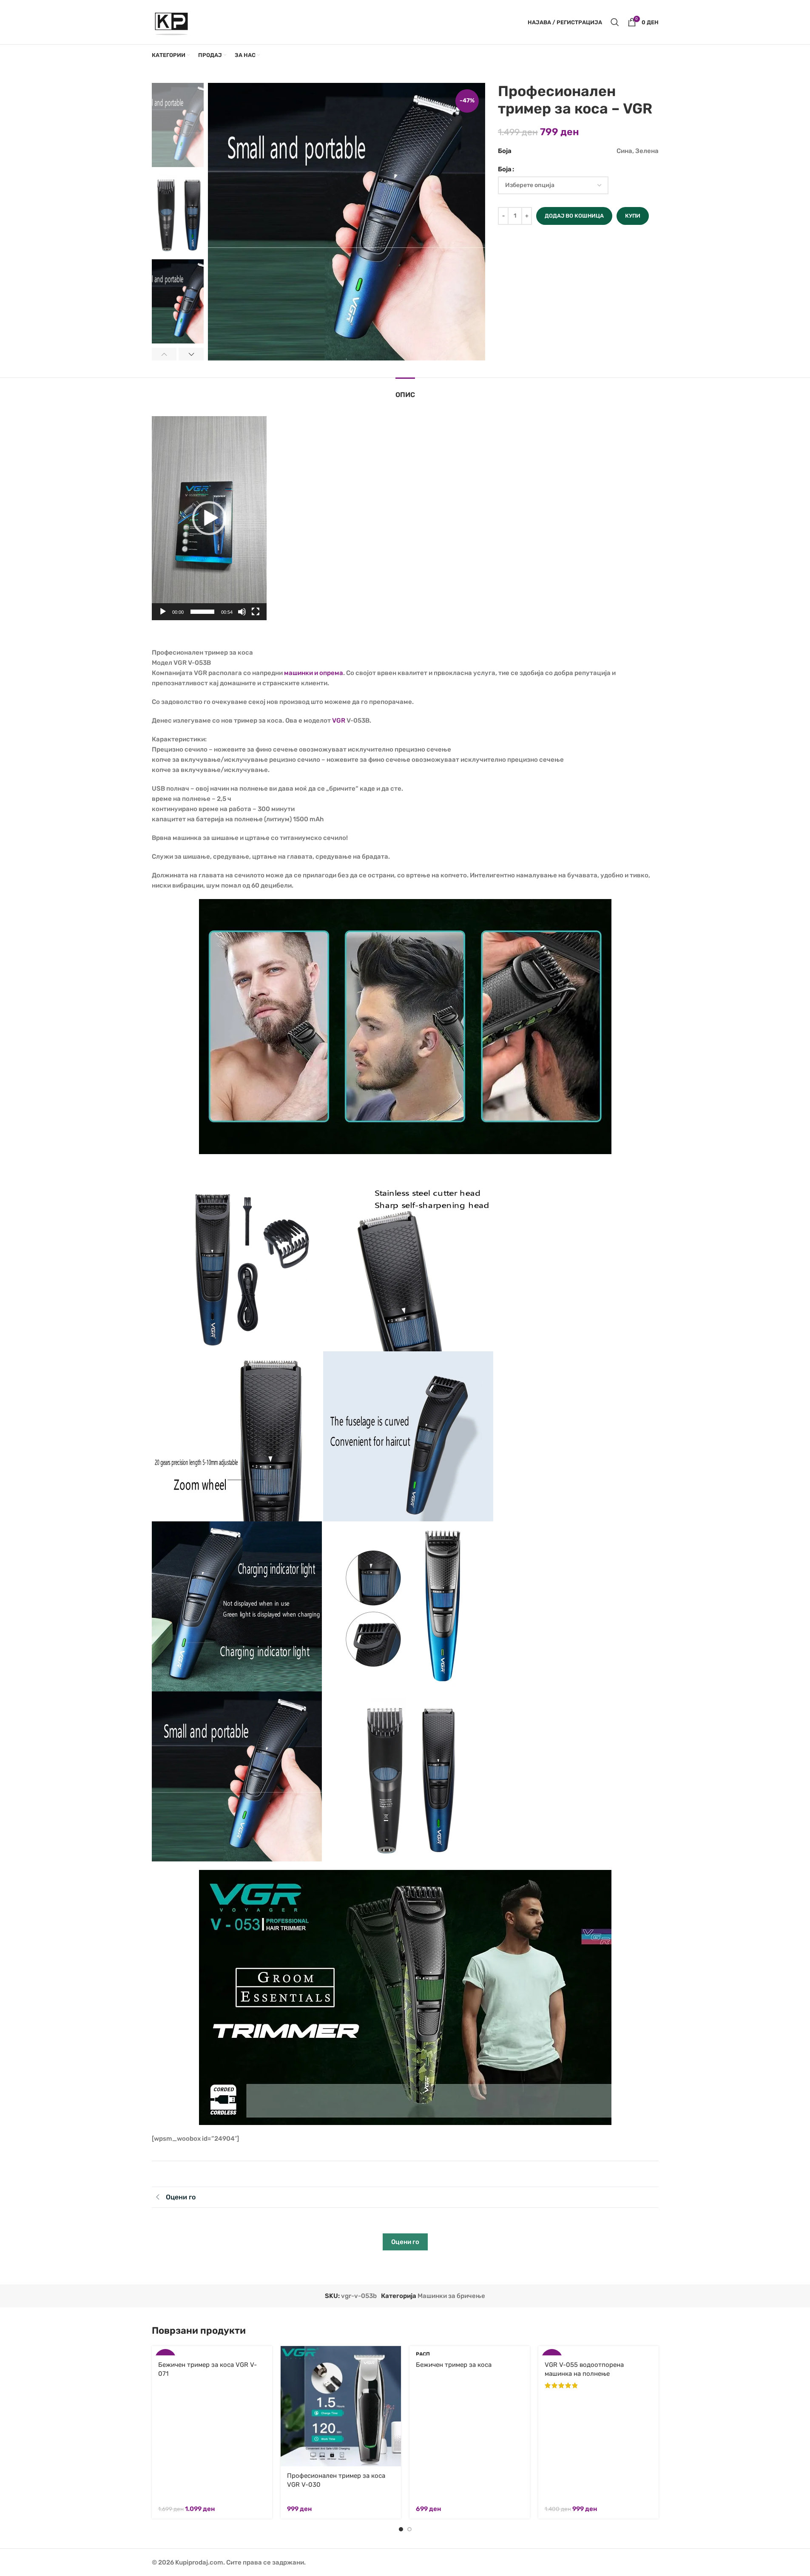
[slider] (202, 612)
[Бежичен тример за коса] (470, 2351)
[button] (164, 354)
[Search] (615, 22)
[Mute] (242, 616)
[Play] (163, 616)
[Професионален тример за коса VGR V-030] (341, 2406)
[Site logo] (172, 22)
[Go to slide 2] (409, 2529)
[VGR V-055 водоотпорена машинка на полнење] (598, 2351)
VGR (339, 721)
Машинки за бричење (451, 2296)
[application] (209, 518)
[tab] (405, 390)
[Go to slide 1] (401, 2529)
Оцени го (405, 2242)
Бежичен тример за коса (454, 2365)
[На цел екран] (256, 616)
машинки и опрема (314, 673)
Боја (505, 169)
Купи (633, 216)
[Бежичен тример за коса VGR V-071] (212, 2351)
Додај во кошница (574, 216)
